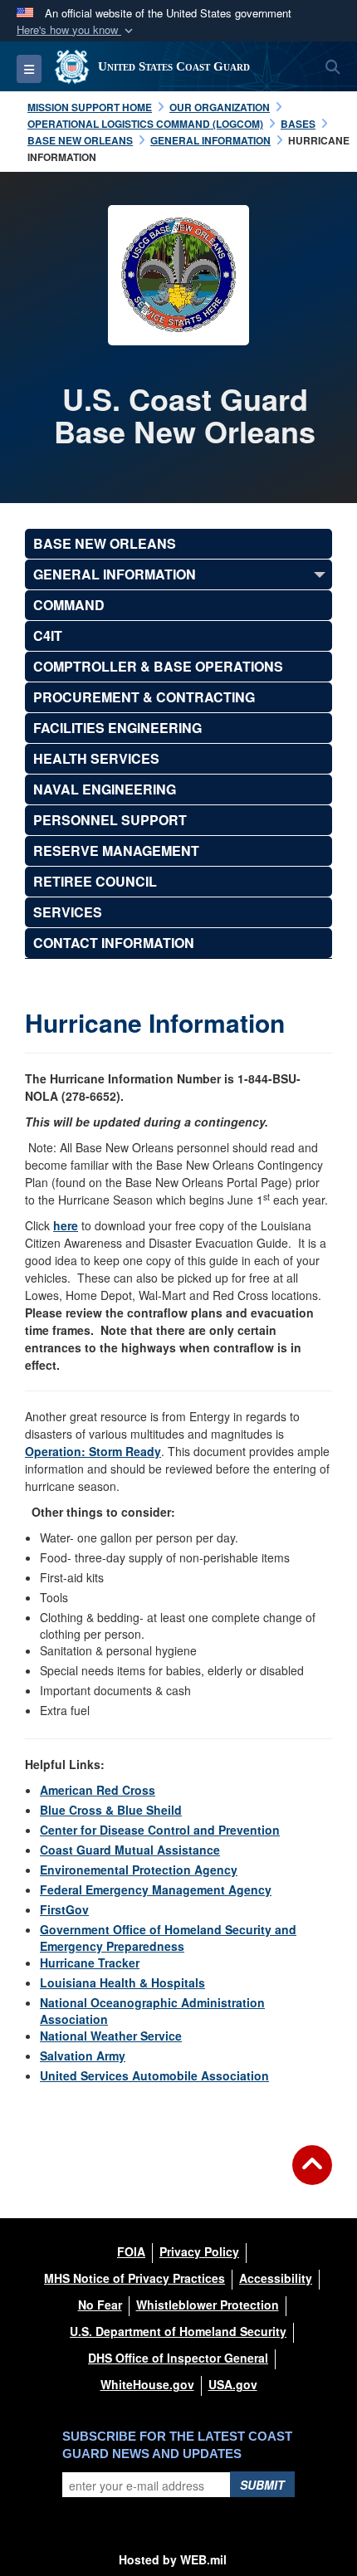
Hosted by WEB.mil (173, 2559)
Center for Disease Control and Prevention (160, 1830)
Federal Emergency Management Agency (156, 1889)
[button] (76, 30)
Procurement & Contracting (144, 697)
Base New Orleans (105, 543)
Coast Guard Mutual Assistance (130, 1850)
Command (69, 605)
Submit (262, 2485)
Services (68, 912)
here (66, 1225)
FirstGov (64, 1909)
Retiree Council (95, 881)
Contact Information (114, 943)
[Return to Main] (312, 2175)
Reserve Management (116, 851)
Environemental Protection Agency (139, 1870)
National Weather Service (111, 2036)
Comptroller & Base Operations (158, 666)
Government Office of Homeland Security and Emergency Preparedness (168, 1938)
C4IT (48, 635)
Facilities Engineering (117, 728)
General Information (115, 574)
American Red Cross (98, 1790)
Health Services (96, 758)
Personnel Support (110, 820)
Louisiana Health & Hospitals (122, 1982)
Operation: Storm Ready (93, 1451)
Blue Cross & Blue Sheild (111, 1810)
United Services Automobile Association (154, 2075)
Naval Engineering (105, 789)
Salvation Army (83, 2055)
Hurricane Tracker (90, 1963)
